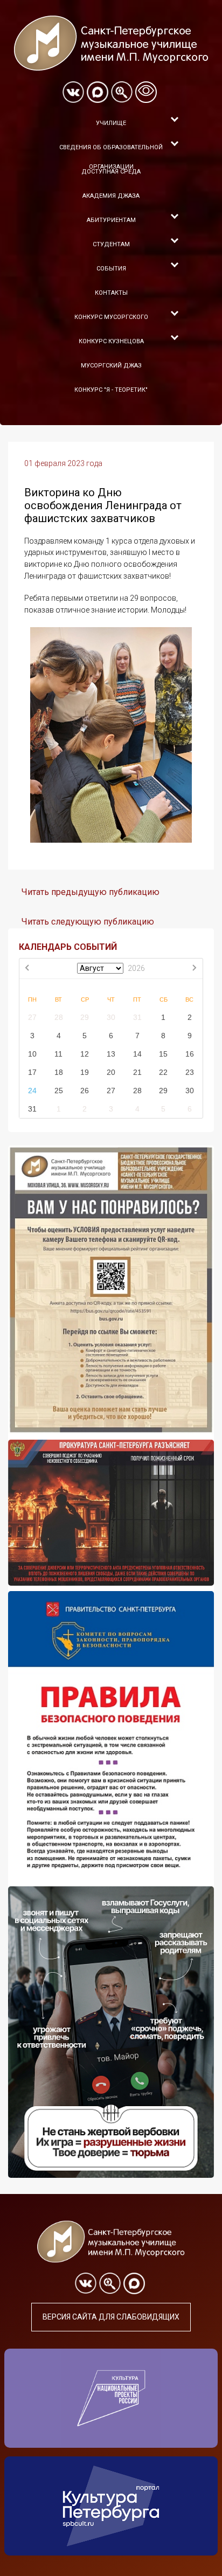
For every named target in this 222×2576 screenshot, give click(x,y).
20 (111, 1072)
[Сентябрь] (194, 969)
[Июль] (28, 969)
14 (137, 1054)
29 (85, 1017)
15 (163, 1054)
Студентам (111, 244)
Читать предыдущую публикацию (91, 892)
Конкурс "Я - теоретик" (111, 390)
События (111, 269)
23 (190, 1072)
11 (58, 1054)
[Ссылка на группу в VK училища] (73, 92)
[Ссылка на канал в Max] (98, 92)
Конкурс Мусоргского (111, 317)
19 (85, 1072)
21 (137, 1072)
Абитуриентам (111, 220)
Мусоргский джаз (111, 366)
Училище (111, 123)
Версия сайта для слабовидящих (111, 2317)
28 (59, 1017)
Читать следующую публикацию (88, 922)
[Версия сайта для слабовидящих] (146, 92)
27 (32, 1017)
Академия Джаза (111, 196)
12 (85, 1054)
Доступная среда (111, 172)
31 (137, 1017)
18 (59, 1072)
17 (32, 1072)
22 (163, 1072)
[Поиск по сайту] (122, 92)
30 (111, 1017)
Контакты (111, 293)
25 (59, 1091)
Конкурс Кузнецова (111, 341)
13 (111, 1054)
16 (190, 1054)
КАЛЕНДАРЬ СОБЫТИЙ (68, 947)
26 (85, 1091)
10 (32, 1054)
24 (32, 1091)
